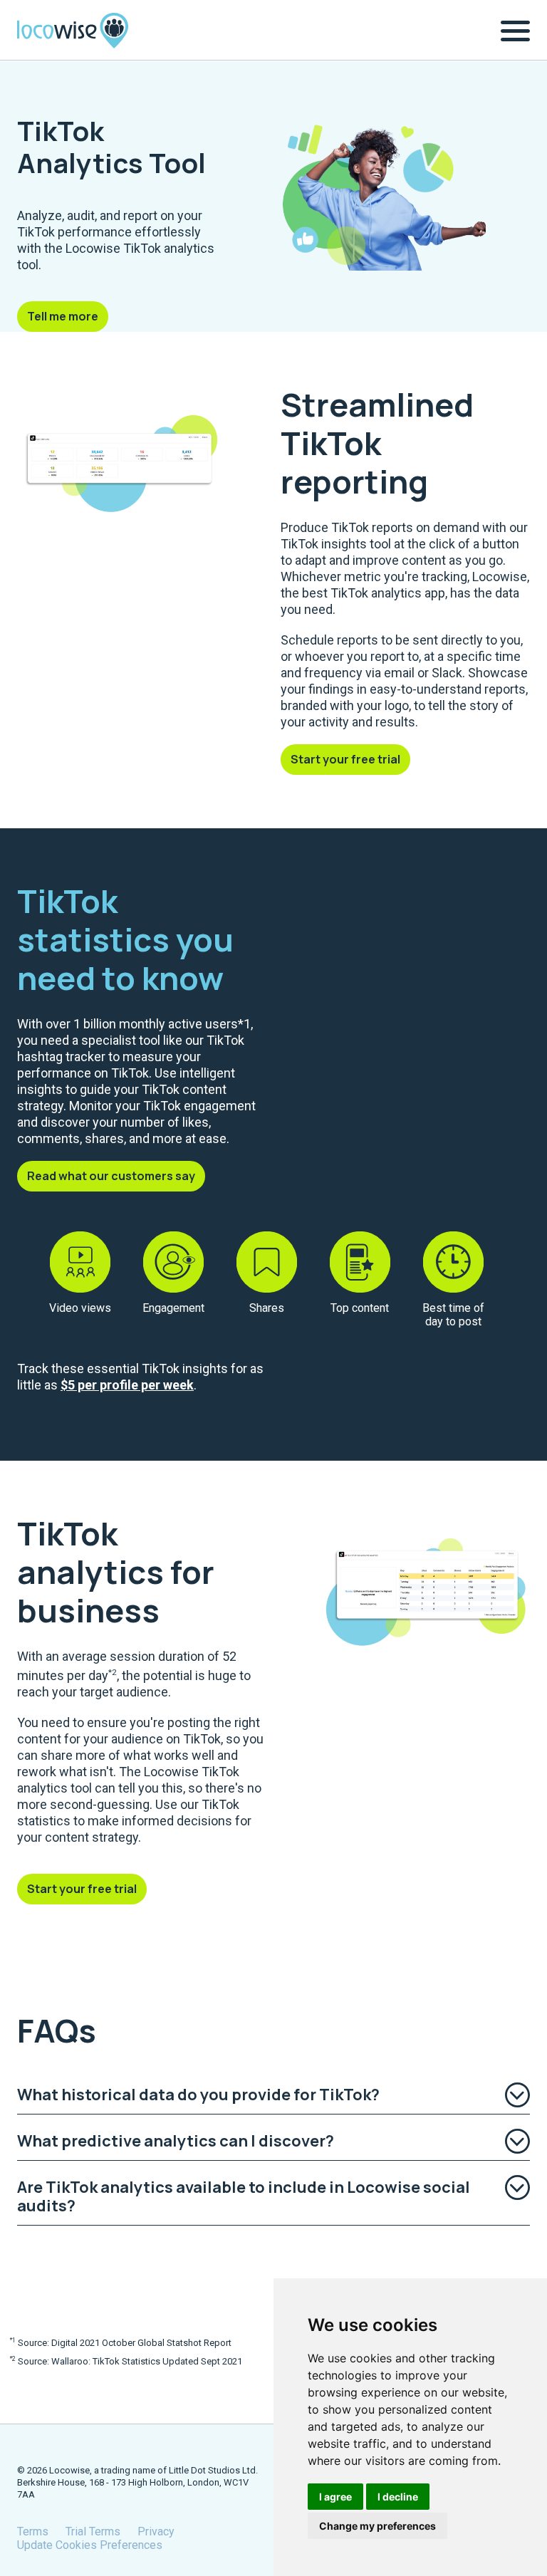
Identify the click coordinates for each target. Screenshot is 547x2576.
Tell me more (63, 316)
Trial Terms (93, 2531)
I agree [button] (335, 2497)
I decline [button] (398, 2497)
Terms (33, 2531)
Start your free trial (345, 759)
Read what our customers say (111, 1176)
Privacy (156, 2531)
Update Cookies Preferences (90, 2545)
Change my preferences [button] (377, 2526)
